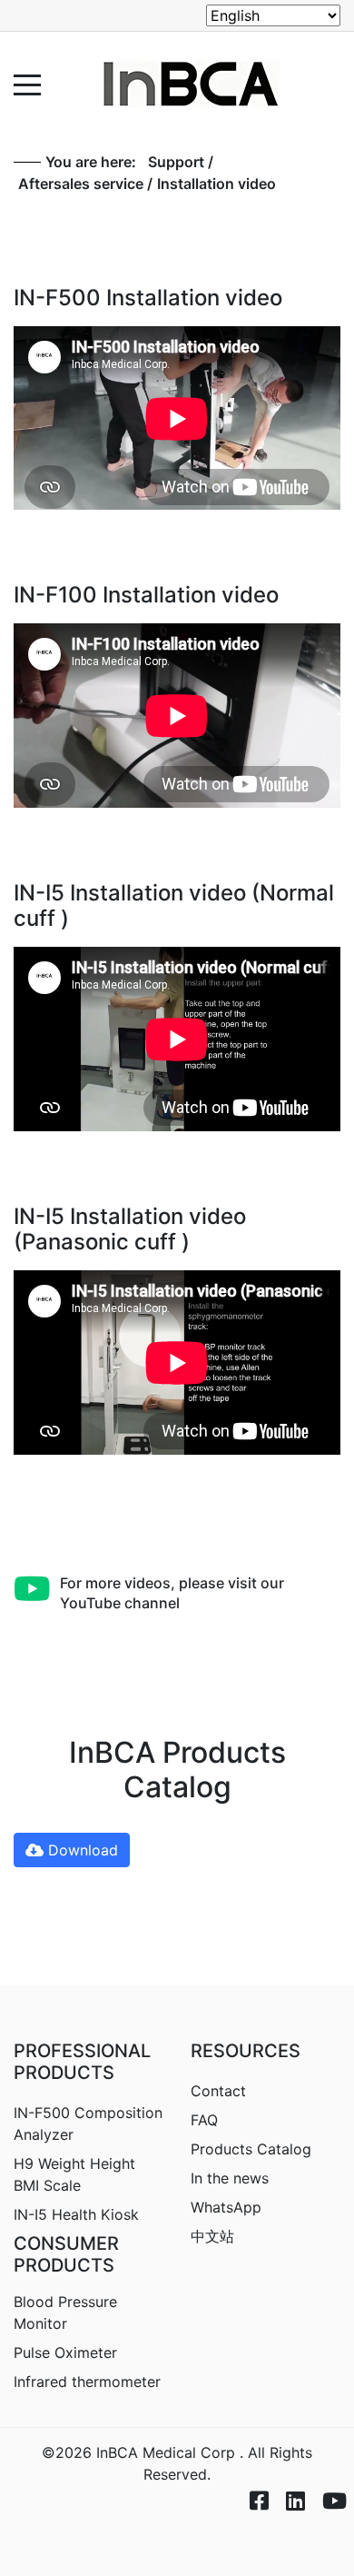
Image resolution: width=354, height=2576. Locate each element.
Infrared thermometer (87, 2382)
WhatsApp (226, 2207)
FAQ (204, 2120)
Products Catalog (251, 2149)
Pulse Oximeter (65, 2352)
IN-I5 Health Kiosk (76, 2214)
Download (81, 1850)
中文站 (212, 2236)
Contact (218, 2091)
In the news (230, 2178)
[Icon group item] (250, 2486)
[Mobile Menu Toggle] (27, 85)
